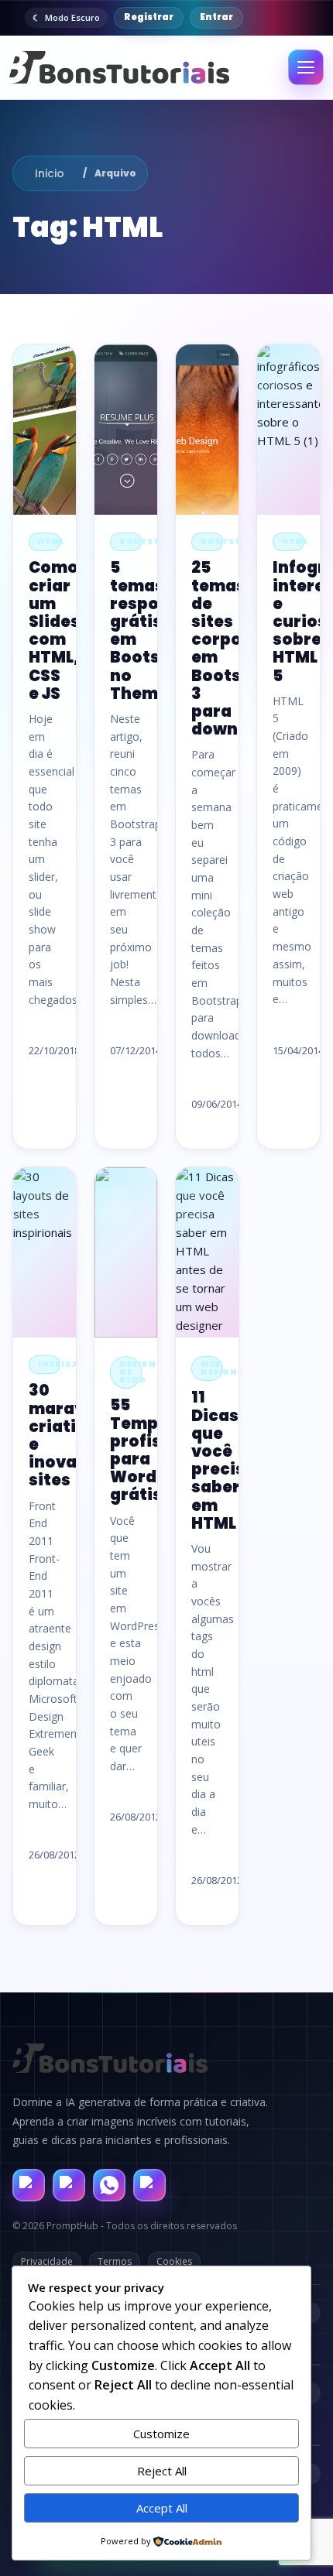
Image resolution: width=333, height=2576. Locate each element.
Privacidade (47, 2261)
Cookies (174, 2261)
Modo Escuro (72, 17)
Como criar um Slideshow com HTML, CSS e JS (72, 630)
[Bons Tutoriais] (119, 68)
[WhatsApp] (109, 2185)
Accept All (162, 2508)
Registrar (149, 17)
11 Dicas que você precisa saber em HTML (223, 1460)
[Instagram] (69, 2185)
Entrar (216, 17)
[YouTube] (149, 2185)
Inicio (50, 173)
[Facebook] (29, 2185)
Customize (161, 2434)
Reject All (162, 2471)
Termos (115, 2261)
